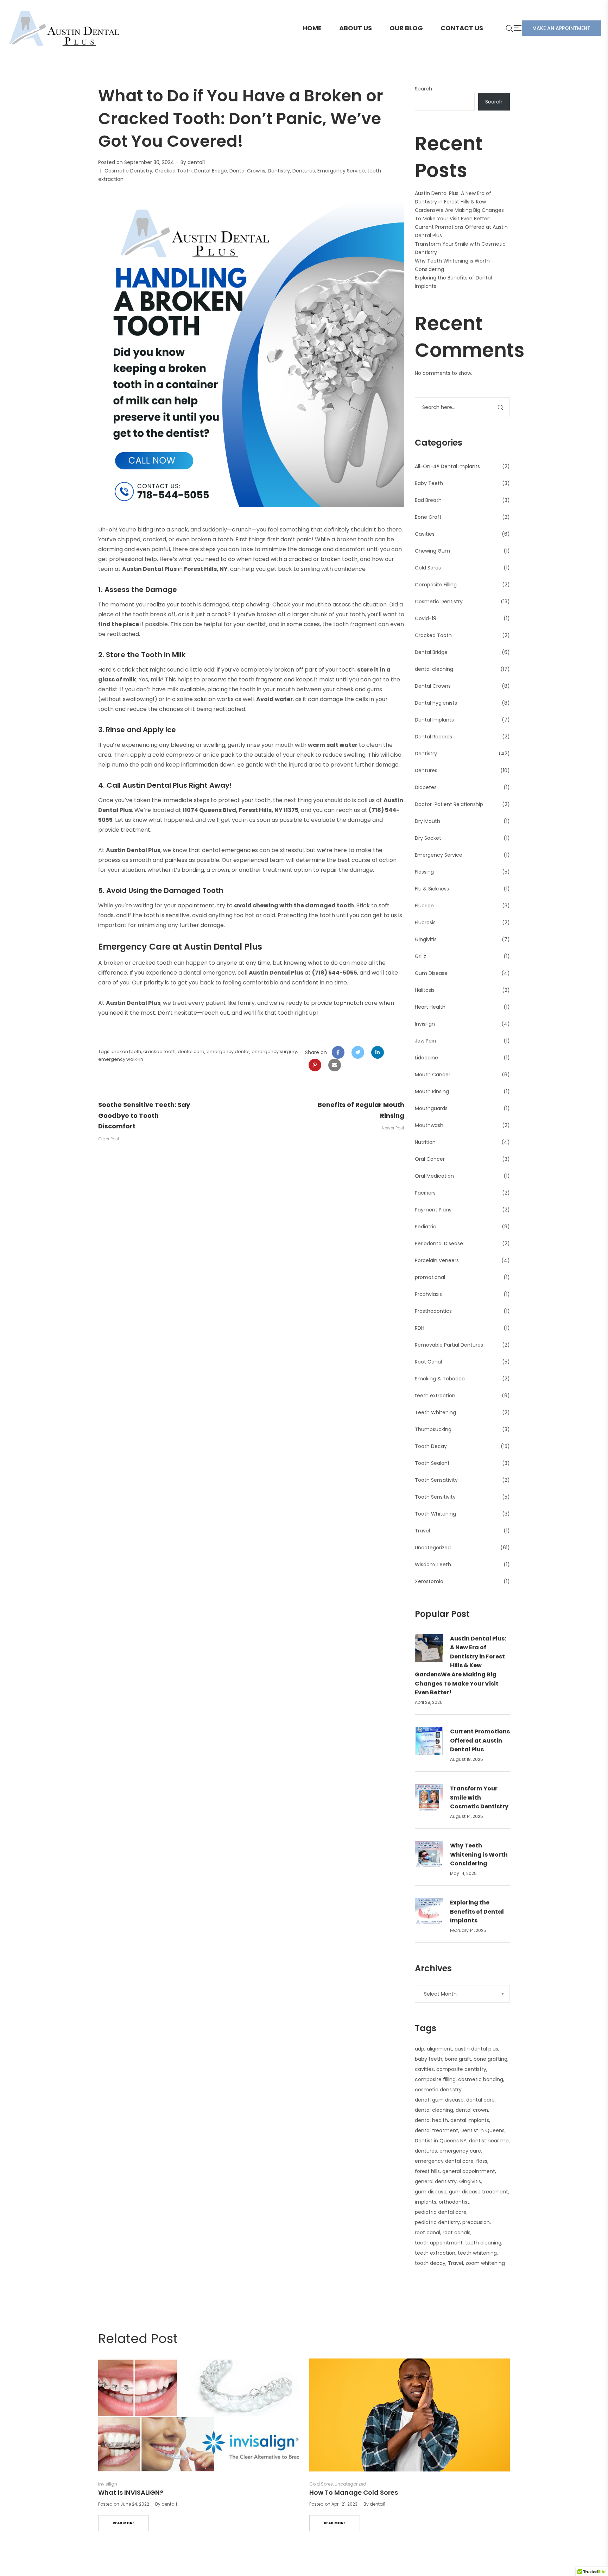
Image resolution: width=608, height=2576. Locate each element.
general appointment (469, 2171)
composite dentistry (461, 2069)
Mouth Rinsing (432, 1091)
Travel (422, 1531)
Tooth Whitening (435, 1514)
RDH (420, 1328)
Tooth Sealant (432, 1463)
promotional (430, 1277)
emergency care (460, 2151)
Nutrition (425, 1142)
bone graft (458, 2059)
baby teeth (429, 2059)
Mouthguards (431, 1108)
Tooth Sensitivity (435, 1497)
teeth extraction (435, 1396)
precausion (476, 2222)
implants (426, 2202)
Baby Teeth (429, 483)
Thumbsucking (433, 1429)
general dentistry (436, 2181)
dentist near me (489, 2141)
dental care (191, 1051)
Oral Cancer (430, 1159)
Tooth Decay (431, 1446)
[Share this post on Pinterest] (315, 1065)
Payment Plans (433, 1210)
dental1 (196, 162)
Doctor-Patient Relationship (449, 804)
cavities (424, 2069)
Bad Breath (428, 500)
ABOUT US (356, 28)
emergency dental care (444, 2161)
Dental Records (433, 737)
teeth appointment (439, 2243)
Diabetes (426, 787)
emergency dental (228, 1051)
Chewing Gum (432, 551)
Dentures (304, 171)
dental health (431, 2120)
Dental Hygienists (436, 703)
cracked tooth (159, 1051)
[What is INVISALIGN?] (198, 2415)
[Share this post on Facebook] (338, 1052)
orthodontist (454, 2202)
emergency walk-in (121, 1059)
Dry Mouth (427, 821)
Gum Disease (431, 973)
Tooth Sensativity (436, 1480)
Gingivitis (426, 939)
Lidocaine (426, 1058)
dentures (426, 2151)
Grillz (420, 956)
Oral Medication (434, 1176)
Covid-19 (426, 618)
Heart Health (430, 1007)
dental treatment (436, 2130)
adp (420, 2049)
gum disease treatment (479, 2192)
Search (423, 89)
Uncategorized (433, 1548)
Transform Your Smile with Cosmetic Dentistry (479, 1797)
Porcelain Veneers (437, 1260)
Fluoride (424, 906)
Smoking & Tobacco (440, 1379)
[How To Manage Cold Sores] (410, 2415)
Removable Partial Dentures (449, 1345)
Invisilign (425, 1024)
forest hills (427, 2171)
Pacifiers (425, 1193)
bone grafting (490, 2059)
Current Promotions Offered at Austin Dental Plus (480, 1740)
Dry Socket (428, 838)
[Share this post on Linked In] (378, 1052)
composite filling (435, 2079)
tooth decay (430, 2263)
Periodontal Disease (439, 1243)
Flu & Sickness (432, 889)
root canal (427, 2232)
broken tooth (126, 1051)
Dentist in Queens (483, 2130)
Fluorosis (425, 922)
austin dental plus (476, 2049)
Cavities (425, 534)
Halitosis (425, 990)
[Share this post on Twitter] (358, 1052)
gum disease (431, 2192)
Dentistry (279, 171)
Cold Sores (428, 568)
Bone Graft (428, 517)
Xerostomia (429, 1581)
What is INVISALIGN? (131, 2492)
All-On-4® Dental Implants (447, 466)
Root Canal (428, 1362)
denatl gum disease (439, 2100)
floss (482, 2161)
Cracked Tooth (173, 171)
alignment (439, 2049)
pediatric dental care (441, 2212)
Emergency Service (341, 171)
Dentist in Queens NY (441, 2141)
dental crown (472, 2110)
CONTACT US (462, 28)
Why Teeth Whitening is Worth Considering (479, 1854)
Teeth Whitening (435, 1412)
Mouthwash (429, 1125)
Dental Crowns (247, 171)
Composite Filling (436, 585)
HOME (312, 28)
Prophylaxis (428, 1294)
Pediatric (426, 1227)
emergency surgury (274, 1051)
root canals (457, 2232)
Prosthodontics (433, 1311)
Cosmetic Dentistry (128, 171)
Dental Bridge (211, 171)
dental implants (470, 2120)
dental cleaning (434, 669)
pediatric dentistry (437, 2222)
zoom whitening (485, 2263)
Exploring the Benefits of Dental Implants (477, 1911)
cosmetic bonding (481, 2079)
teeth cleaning (483, 2243)
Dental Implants (434, 720)
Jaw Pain (425, 1041)
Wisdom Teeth (433, 1564)
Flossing (424, 872)
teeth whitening (477, 2253)
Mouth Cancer (433, 1075)
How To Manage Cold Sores (354, 2492)
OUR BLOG (406, 28)
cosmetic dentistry (438, 2090)
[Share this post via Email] (335, 1065)
